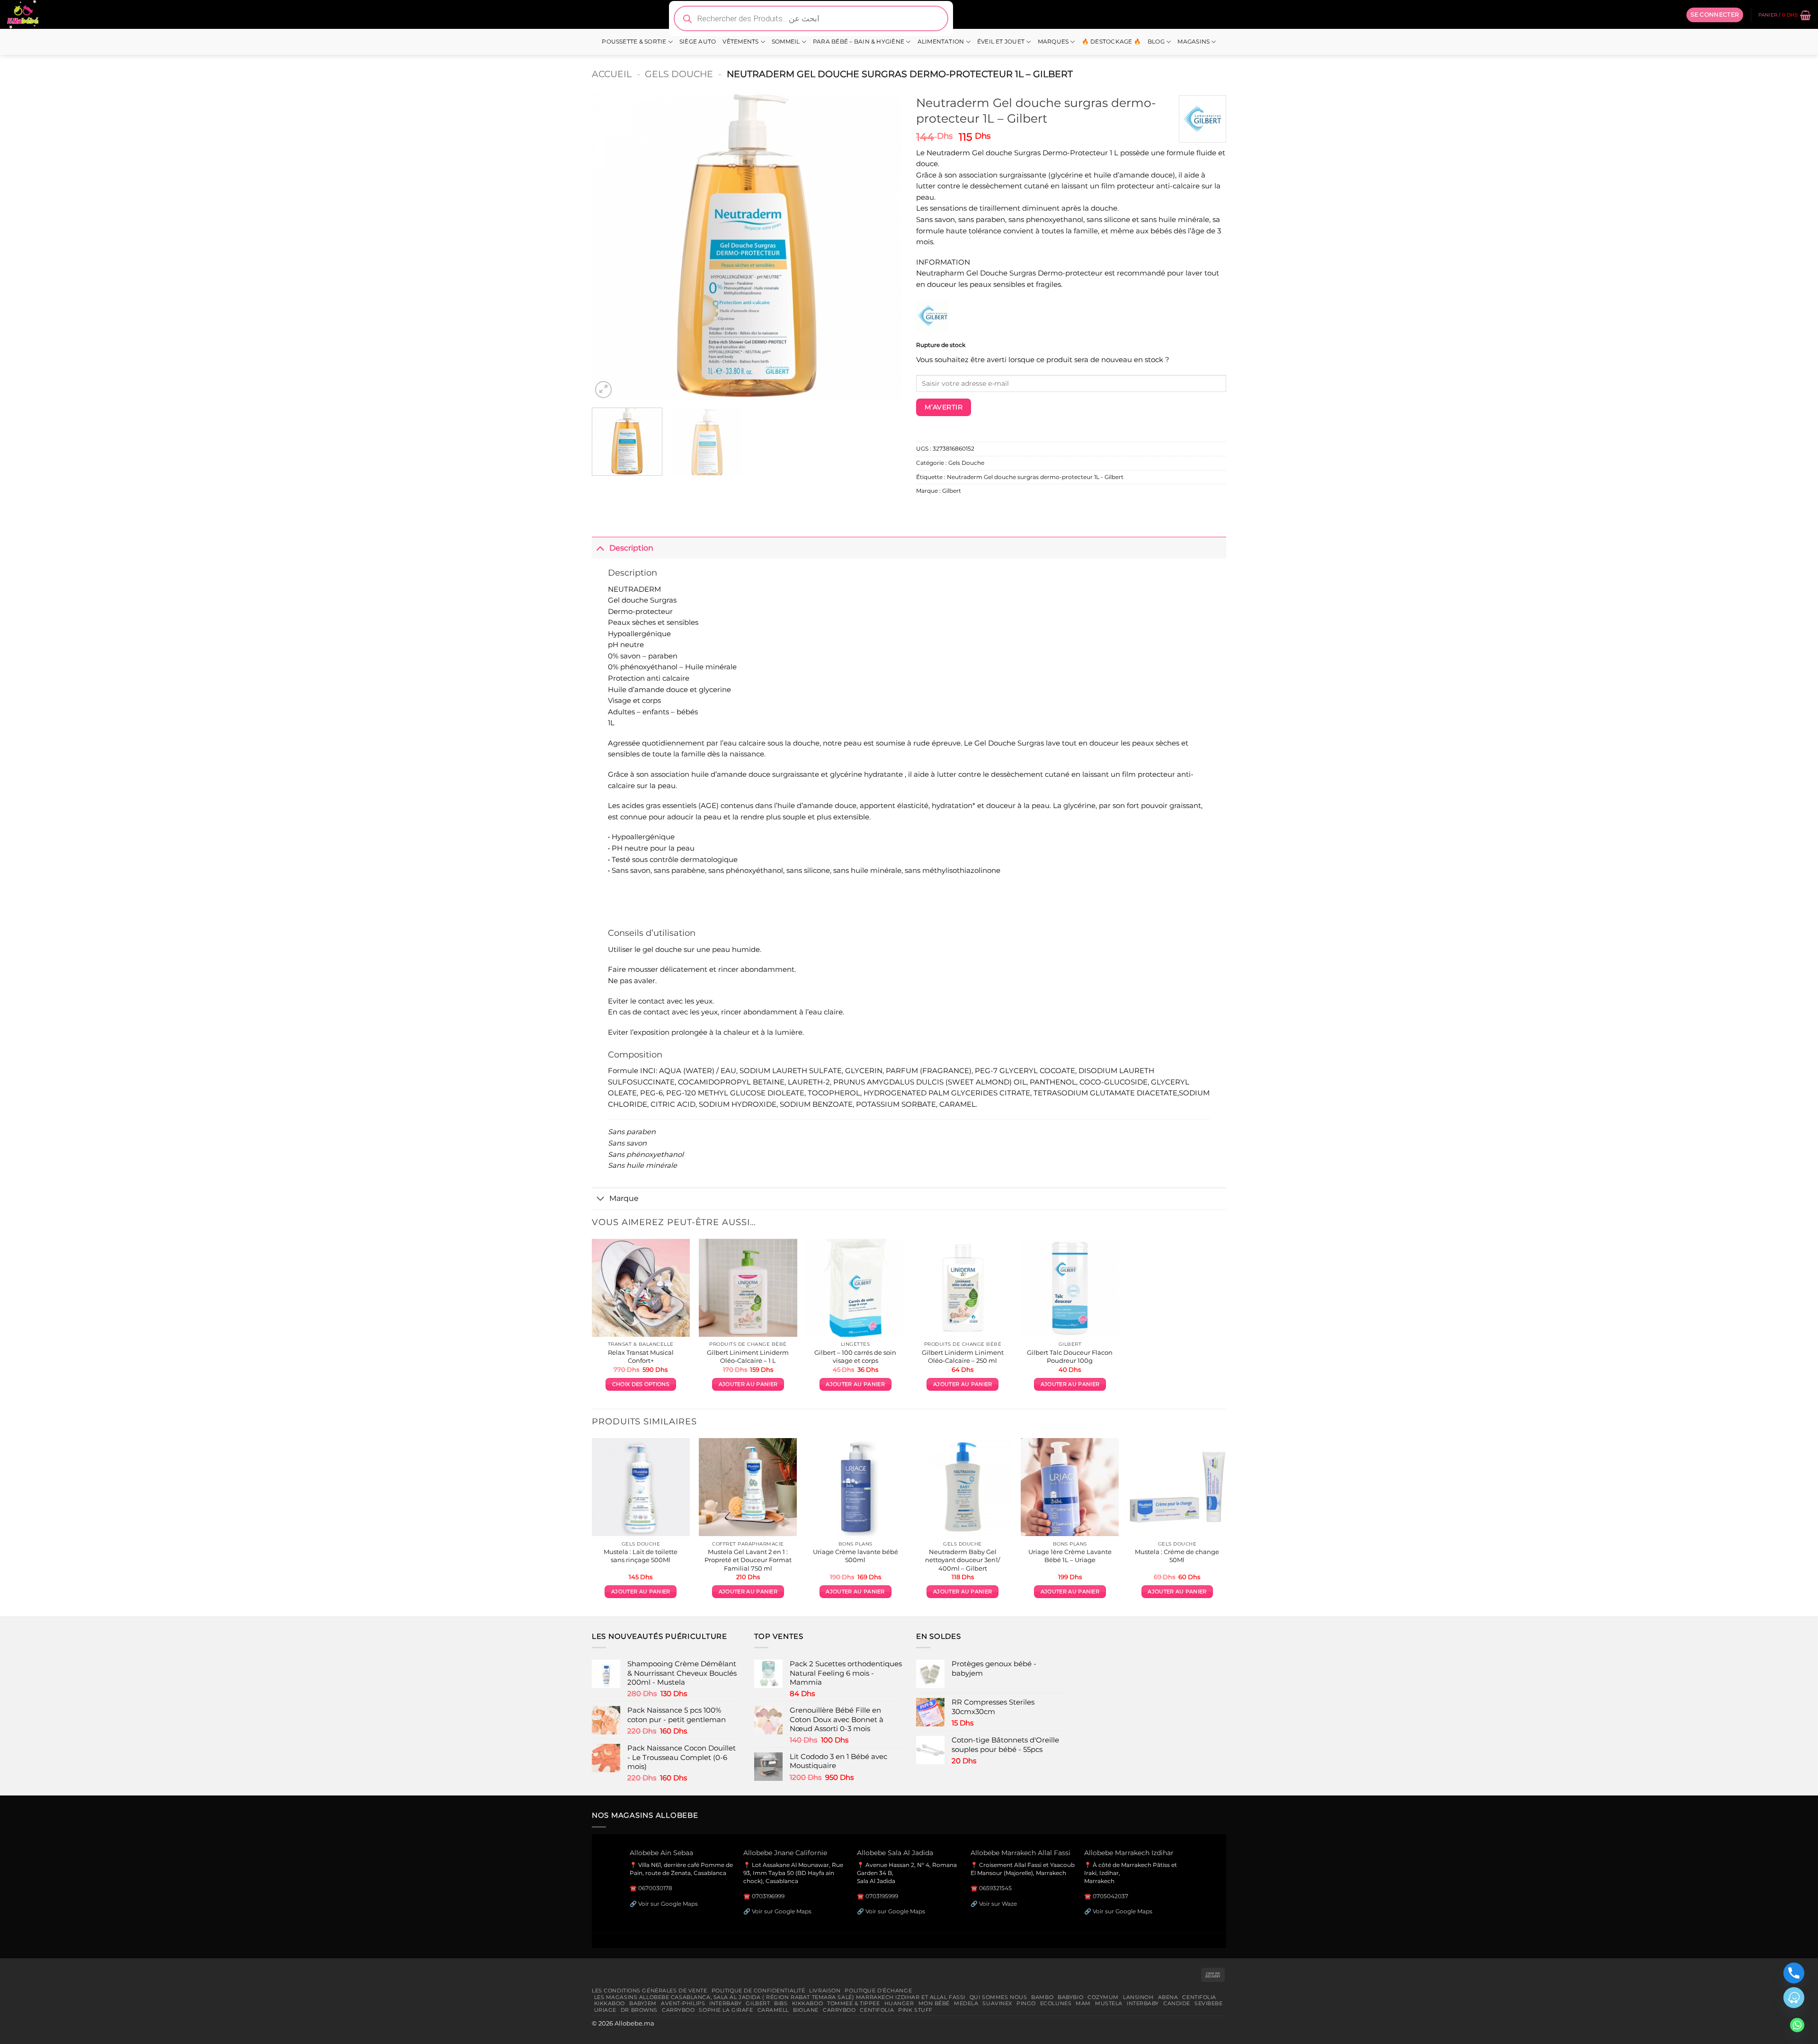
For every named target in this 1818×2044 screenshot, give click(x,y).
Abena (1168, 1997)
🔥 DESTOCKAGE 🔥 (1111, 42)
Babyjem (643, 2003)
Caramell (773, 2010)
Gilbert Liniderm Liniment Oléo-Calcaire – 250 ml (963, 1356)
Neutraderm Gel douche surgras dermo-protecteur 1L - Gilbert (1035, 477)
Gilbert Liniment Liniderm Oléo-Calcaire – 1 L (748, 1356)
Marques (1053, 42)
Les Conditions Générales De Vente (650, 1991)
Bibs (781, 2003)
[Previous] (610, 245)
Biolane (806, 2010)
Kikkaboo (610, 2003)
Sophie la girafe (726, 2010)
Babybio (1070, 1997)
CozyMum (1103, 1997)
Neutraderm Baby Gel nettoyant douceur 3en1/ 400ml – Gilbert (962, 1560)
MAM (1083, 2003)
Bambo (1042, 1997)
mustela (1109, 2003)
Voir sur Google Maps (668, 1904)
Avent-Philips (683, 2003)
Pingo (1026, 2003)
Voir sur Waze (998, 1904)
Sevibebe (1209, 2003)
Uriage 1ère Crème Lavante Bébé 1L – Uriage (1070, 1556)
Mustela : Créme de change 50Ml (1177, 1556)
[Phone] (1794, 1973)
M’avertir (944, 407)
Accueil (612, 74)
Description (631, 548)
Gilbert (952, 491)
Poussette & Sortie (634, 42)
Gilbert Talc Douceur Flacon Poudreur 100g (1070, 1356)
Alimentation (941, 42)
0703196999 (768, 1896)
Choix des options (641, 1384)
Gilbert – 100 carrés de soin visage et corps (855, 1356)
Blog (1156, 42)
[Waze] (1794, 1998)
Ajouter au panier (748, 1384)
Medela (966, 2003)
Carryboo (678, 2010)
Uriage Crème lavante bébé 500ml (856, 1556)
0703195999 (882, 1896)
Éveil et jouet (1001, 42)
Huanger (899, 2003)
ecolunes (1056, 2003)
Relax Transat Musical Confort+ (641, 1356)
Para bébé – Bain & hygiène (859, 42)
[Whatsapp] (1797, 2025)
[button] (1715, 15)
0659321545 (995, 1888)
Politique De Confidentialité (758, 1991)
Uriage (605, 2010)
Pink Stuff (915, 2010)
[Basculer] (600, 547)
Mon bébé (934, 2003)
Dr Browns (639, 2010)
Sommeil (786, 42)
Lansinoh (1138, 1997)
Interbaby (725, 2003)
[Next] (884, 245)
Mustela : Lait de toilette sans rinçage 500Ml (641, 1556)
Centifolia (1199, 1997)
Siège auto (698, 42)
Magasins (1194, 42)
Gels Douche (679, 74)
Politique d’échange (878, 1991)
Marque (624, 1198)
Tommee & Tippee (853, 2003)
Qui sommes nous (998, 1997)
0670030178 (655, 1888)
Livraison (825, 1991)
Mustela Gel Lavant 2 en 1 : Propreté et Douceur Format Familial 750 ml (748, 1560)
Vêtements (740, 42)
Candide (1177, 2003)
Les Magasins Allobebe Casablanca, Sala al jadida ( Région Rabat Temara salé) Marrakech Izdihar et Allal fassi (780, 1997)
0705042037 (1110, 1896)
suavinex (997, 2003)
